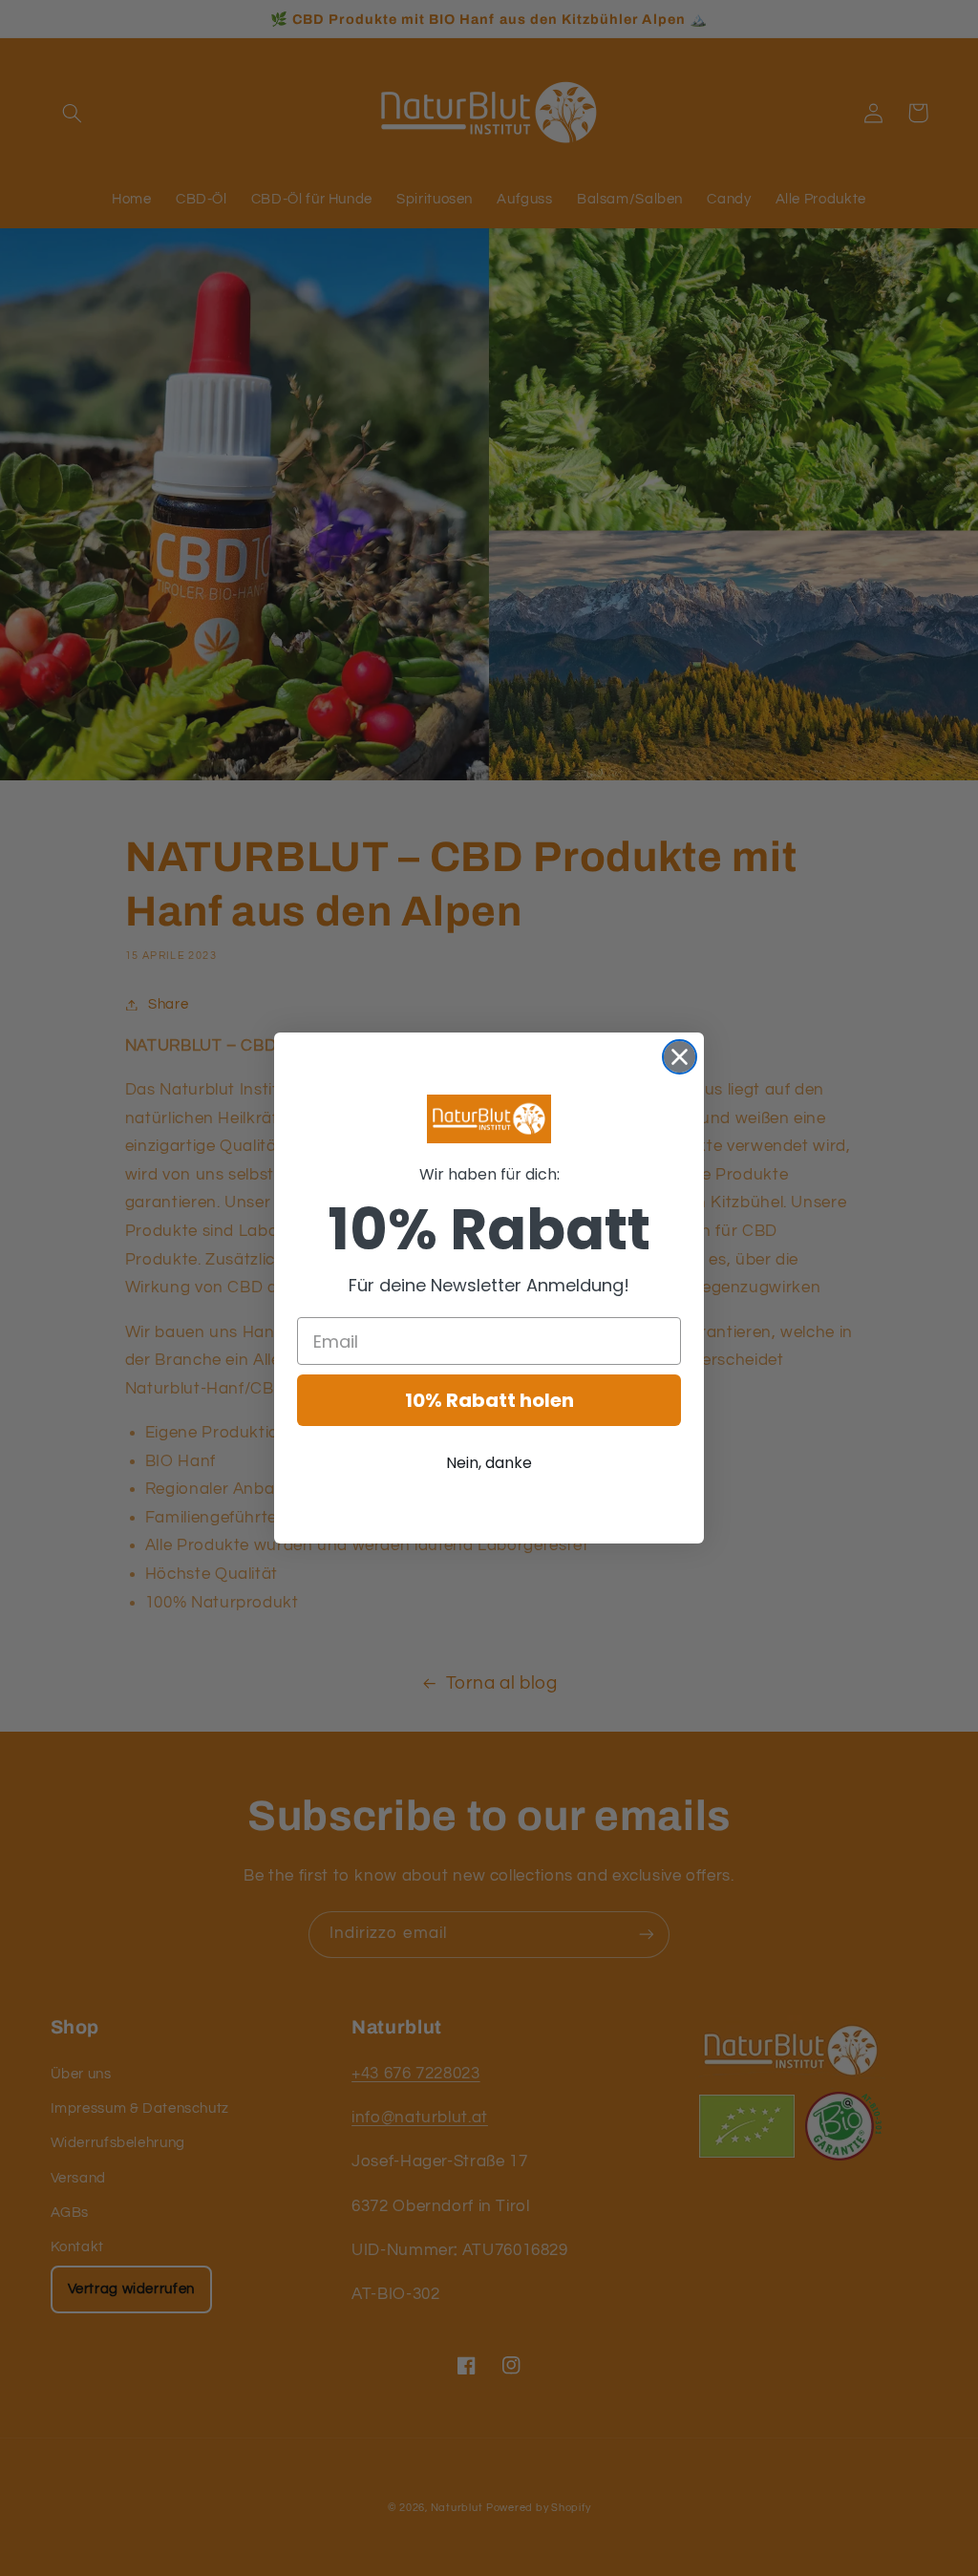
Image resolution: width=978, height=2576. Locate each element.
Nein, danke (489, 1463)
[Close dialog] (680, 1057)
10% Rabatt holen (489, 1400)
